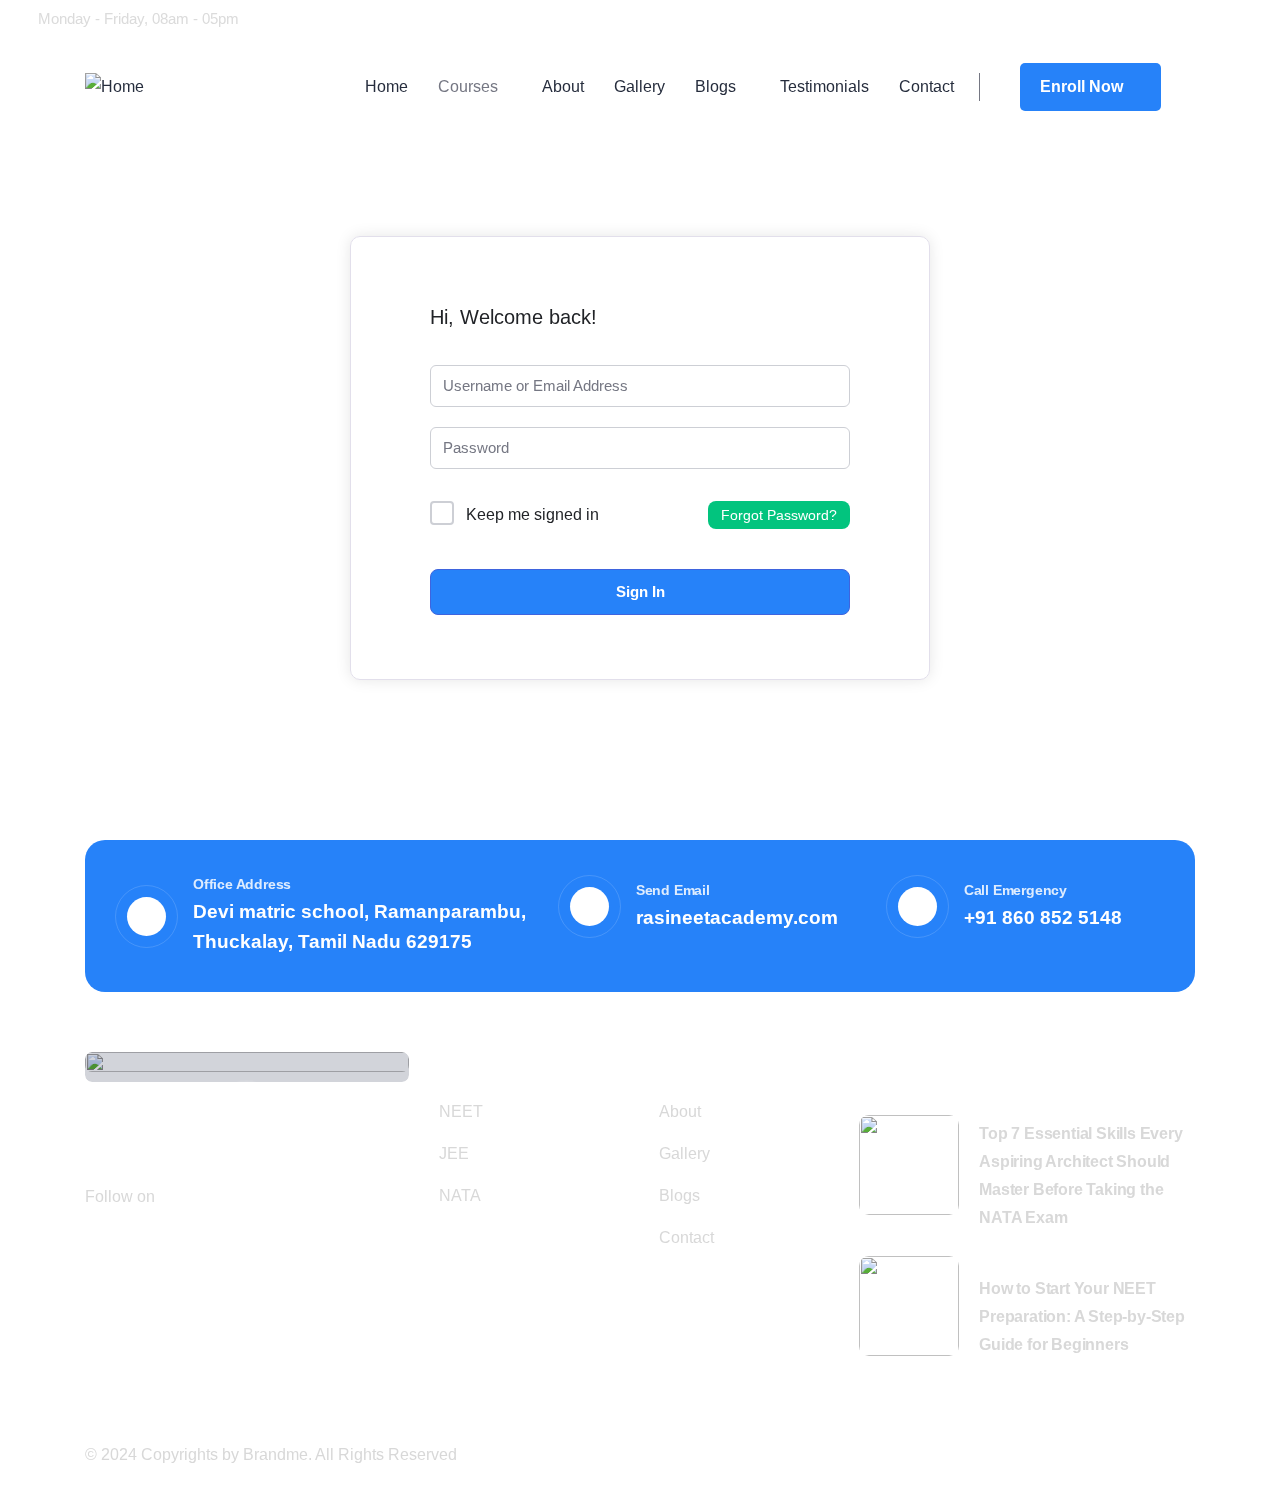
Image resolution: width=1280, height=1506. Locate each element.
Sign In (640, 591)
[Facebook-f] (182, 1195)
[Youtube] (1076, 17)
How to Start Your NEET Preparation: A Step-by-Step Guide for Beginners (1082, 1316)
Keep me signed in (532, 514)
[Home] (114, 87)
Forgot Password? (779, 515)
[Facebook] (1038, 17)
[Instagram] (1114, 17)
